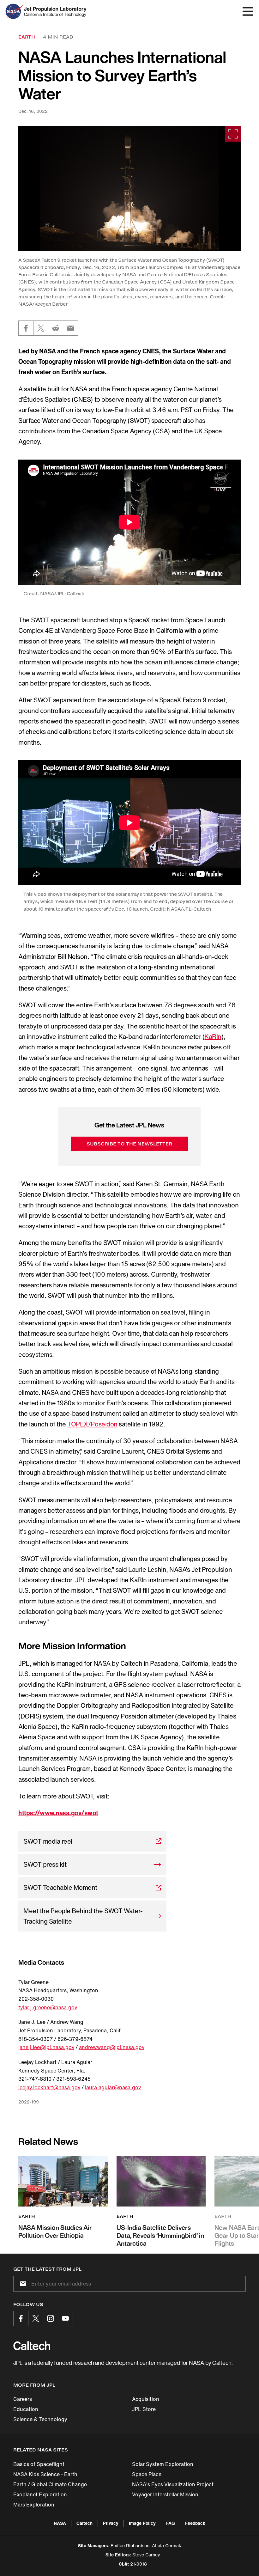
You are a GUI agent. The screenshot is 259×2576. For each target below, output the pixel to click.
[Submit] (22, 2284)
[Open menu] (248, 11)
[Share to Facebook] (26, 328)
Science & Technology (40, 2419)
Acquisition (146, 2399)
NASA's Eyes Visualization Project (173, 2484)
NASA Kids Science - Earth (45, 2474)
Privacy (111, 2523)
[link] (129, 189)
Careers (23, 2399)
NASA (60, 2523)
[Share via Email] (70, 328)
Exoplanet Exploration (40, 2494)
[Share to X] (41, 328)
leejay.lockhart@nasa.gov (49, 2087)
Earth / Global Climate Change (50, 2484)
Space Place (147, 2474)
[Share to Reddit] (56, 328)
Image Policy (142, 2523)
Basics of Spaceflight (39, 2464)
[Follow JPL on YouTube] (65, 2318)
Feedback (195, 2523)
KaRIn (213, 1037)
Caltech (84, 2523)
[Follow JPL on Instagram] (51, 2318)
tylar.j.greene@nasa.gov (48, 2007)
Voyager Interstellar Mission (165, 2494)
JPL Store (144, 2409)
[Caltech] (32, 2346)
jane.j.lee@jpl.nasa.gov (46, 2047)
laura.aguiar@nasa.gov (113, 2087)
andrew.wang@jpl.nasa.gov (112, 2047)
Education (26, 2409)
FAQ (170, 2523)
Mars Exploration (34, 2505)
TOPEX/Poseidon (92, 1424)
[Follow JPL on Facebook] (21, 2318)
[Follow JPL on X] (36, 2318)
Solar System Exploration (163, 2464)
